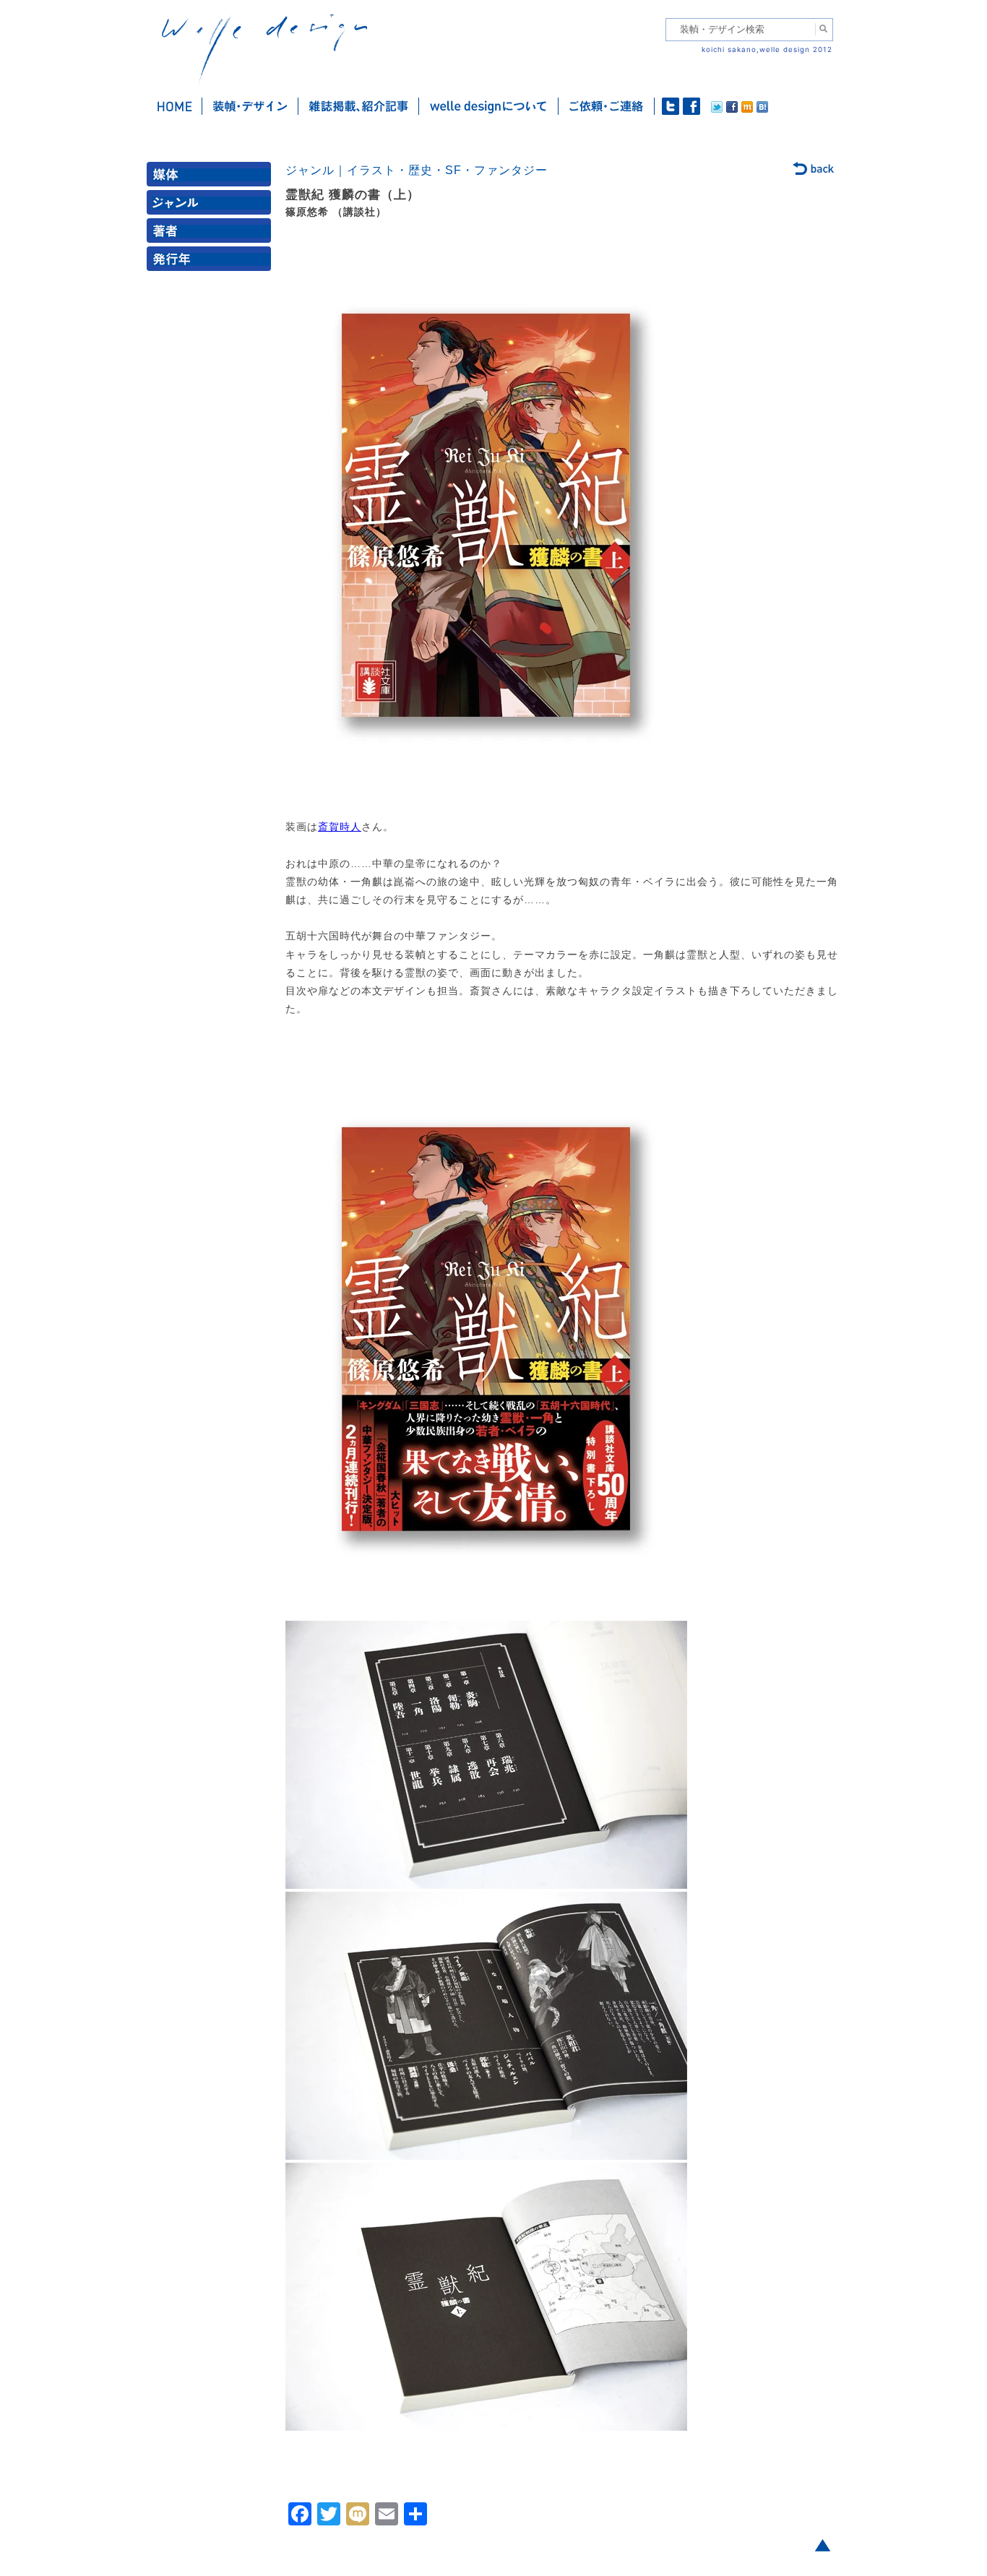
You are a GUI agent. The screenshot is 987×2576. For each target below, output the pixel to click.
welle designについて (489, 106)
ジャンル (212, 206)
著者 (212, 234)
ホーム (174, 106)
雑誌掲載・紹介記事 (359, 106)
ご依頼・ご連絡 (607, 106)
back (814, 170)
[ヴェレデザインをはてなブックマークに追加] (762, 109)
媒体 (212, 177)
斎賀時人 (340, 827)
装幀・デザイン (250, 106)
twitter (671, 106)
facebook (691, 106)
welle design (264, 49)
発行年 (212, 262)
